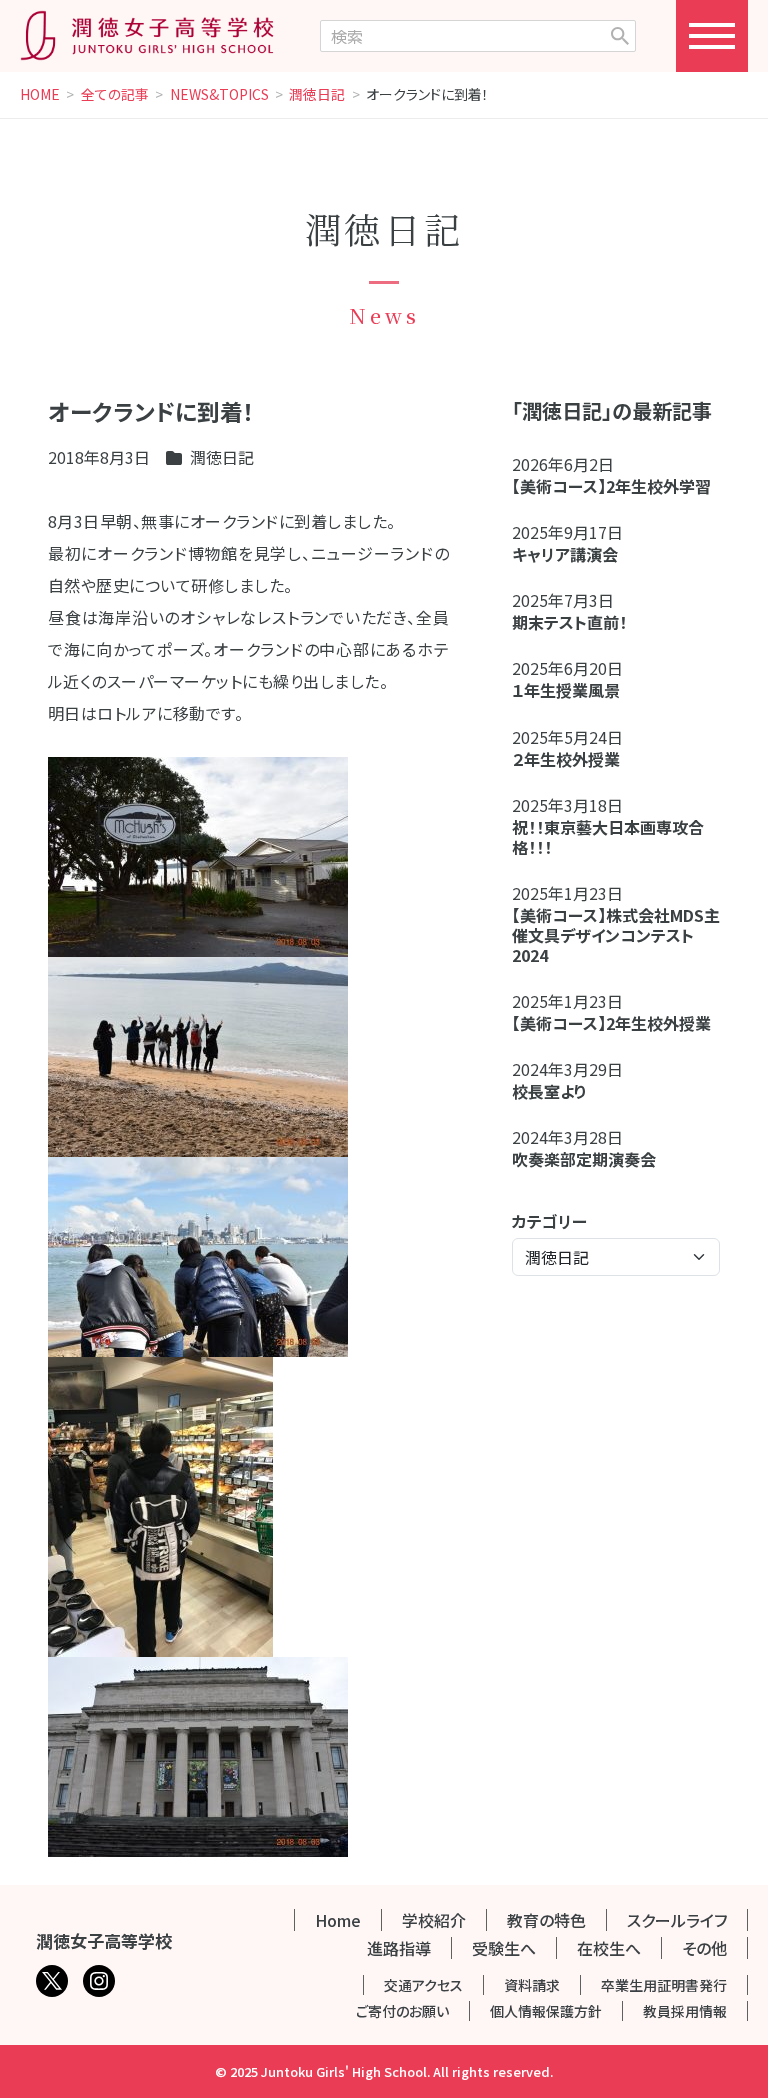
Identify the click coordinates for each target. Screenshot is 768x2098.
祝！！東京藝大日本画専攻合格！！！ (608, 837)
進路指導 (399, 1948)
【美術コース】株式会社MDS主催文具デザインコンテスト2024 (616, 935)
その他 (704, 1948)
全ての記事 (115, 95)
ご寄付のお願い (402, 2011)
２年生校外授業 (574, 759)
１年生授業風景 (566, 690)
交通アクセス (423, 1985)
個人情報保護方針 (546, 2011)
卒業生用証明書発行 (664, 1985)
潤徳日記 (317, 95)
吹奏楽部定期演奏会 (584, 1159)
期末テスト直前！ (569, 622)
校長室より (549, 1091)
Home (338, 1920)
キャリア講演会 (565, 554)
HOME (40, 95)
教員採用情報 (685, 2011)
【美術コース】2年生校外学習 (619, 486)
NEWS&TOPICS (219, 95)
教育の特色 (546, 1920)
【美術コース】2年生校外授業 (611, 1023)
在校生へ (609, 1948)
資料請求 (532, 1985)
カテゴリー (549, 1221)
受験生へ (504, 1948)
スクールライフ (677, 1920)
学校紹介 (434, 1920)
